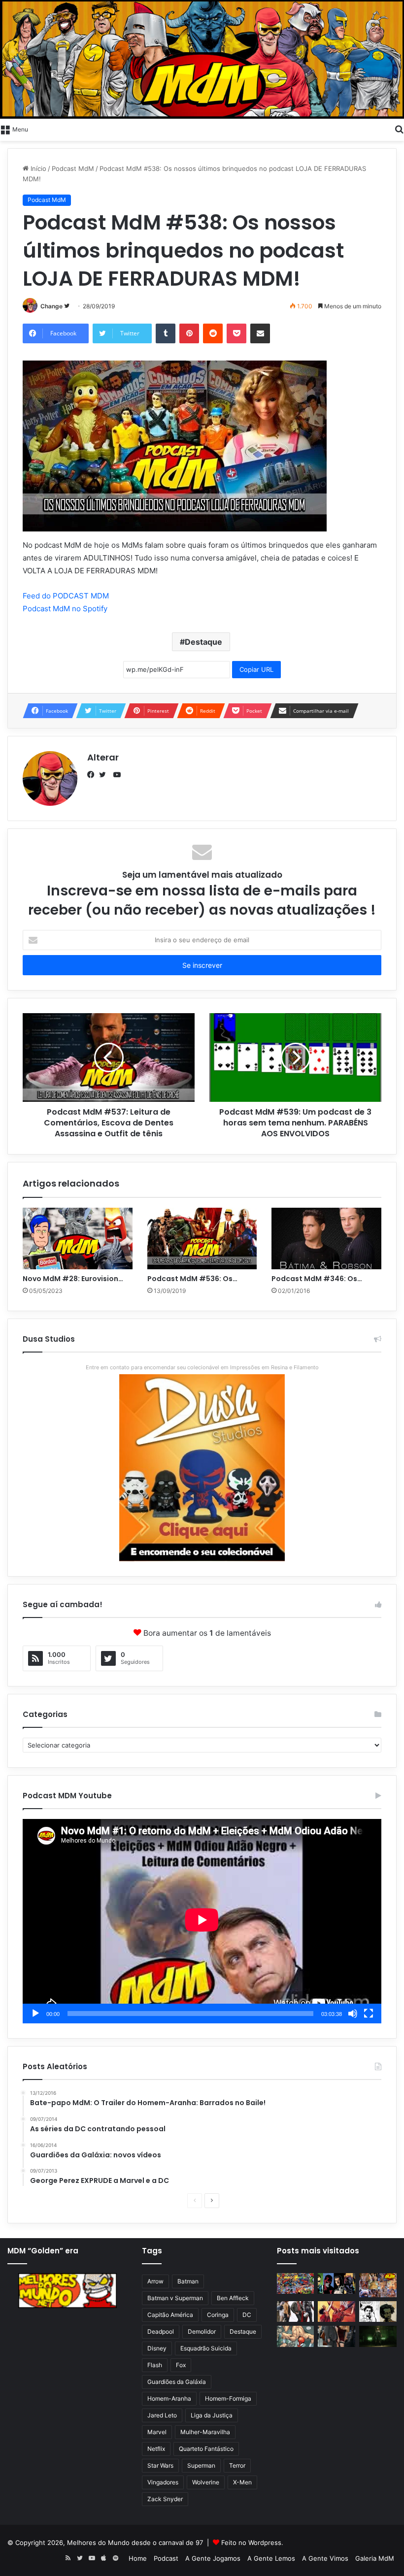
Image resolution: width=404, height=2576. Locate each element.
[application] (202, 1921)
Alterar (103, 757)
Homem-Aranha (169, 2398)
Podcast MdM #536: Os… (192, 1279)
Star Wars (160, 2465)
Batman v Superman (175, 2298)
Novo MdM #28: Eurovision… (73, 1279)
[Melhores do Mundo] (202, 59)
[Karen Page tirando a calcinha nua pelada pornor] (337, 2336)
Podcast (166, 2558)
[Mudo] (353, 2014)
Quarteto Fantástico (206, 2449)
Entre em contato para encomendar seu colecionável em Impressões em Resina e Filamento (202, 1367)
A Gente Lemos (271, 2558)
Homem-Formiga (228, 2398)
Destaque (203, 642)
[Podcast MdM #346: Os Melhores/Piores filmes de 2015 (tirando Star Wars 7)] (326, 1239)
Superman (201, 2465)
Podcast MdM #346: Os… (317, 1279)
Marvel (157, 2432)
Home (138, 2558)
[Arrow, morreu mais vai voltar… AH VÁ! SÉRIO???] (378, 2336)
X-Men (242, 2482)
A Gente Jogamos (213, 2558)
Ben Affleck (233, 2298)
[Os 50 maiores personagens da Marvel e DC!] (296, 2284)
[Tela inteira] (369, 2014)
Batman (188, 2281)
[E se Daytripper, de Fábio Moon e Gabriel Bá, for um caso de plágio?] (378, 2312)
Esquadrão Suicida (206, 2348)
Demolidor (202, 2331)
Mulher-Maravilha (205, 2432)
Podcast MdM (73, 168)
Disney (157, 2348)
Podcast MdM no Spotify (65, 609)
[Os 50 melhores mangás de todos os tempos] (337, 2312)
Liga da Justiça (212, 2415)
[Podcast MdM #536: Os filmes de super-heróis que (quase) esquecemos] (202, 1239)
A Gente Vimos (325, 2558)
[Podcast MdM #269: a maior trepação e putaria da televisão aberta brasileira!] (378, 2285)
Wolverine (206, 2482)
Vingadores (163, 2482)
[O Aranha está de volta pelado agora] (296, 2336)
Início (37, 168)
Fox (181, 2365)
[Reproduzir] (35, 2014)
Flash (155, 2365)
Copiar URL (256, 669)
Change (51, 306)
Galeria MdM (375, 2558)
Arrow (155, 2281)
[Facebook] (93, 775)
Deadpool (161, 2331)
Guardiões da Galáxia (177, 2382)
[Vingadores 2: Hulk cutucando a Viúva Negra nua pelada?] (296, 2312)
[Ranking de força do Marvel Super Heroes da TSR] (337, 2284)
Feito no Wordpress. (252, 2543)
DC (247, 2315)
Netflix (156, 2449)
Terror (237, 2465)
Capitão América (170, 2315)
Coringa (218, 2315)
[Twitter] (105, 775)
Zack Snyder (165, 2499)
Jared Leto (162, 2415)
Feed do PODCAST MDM (66, 596)
